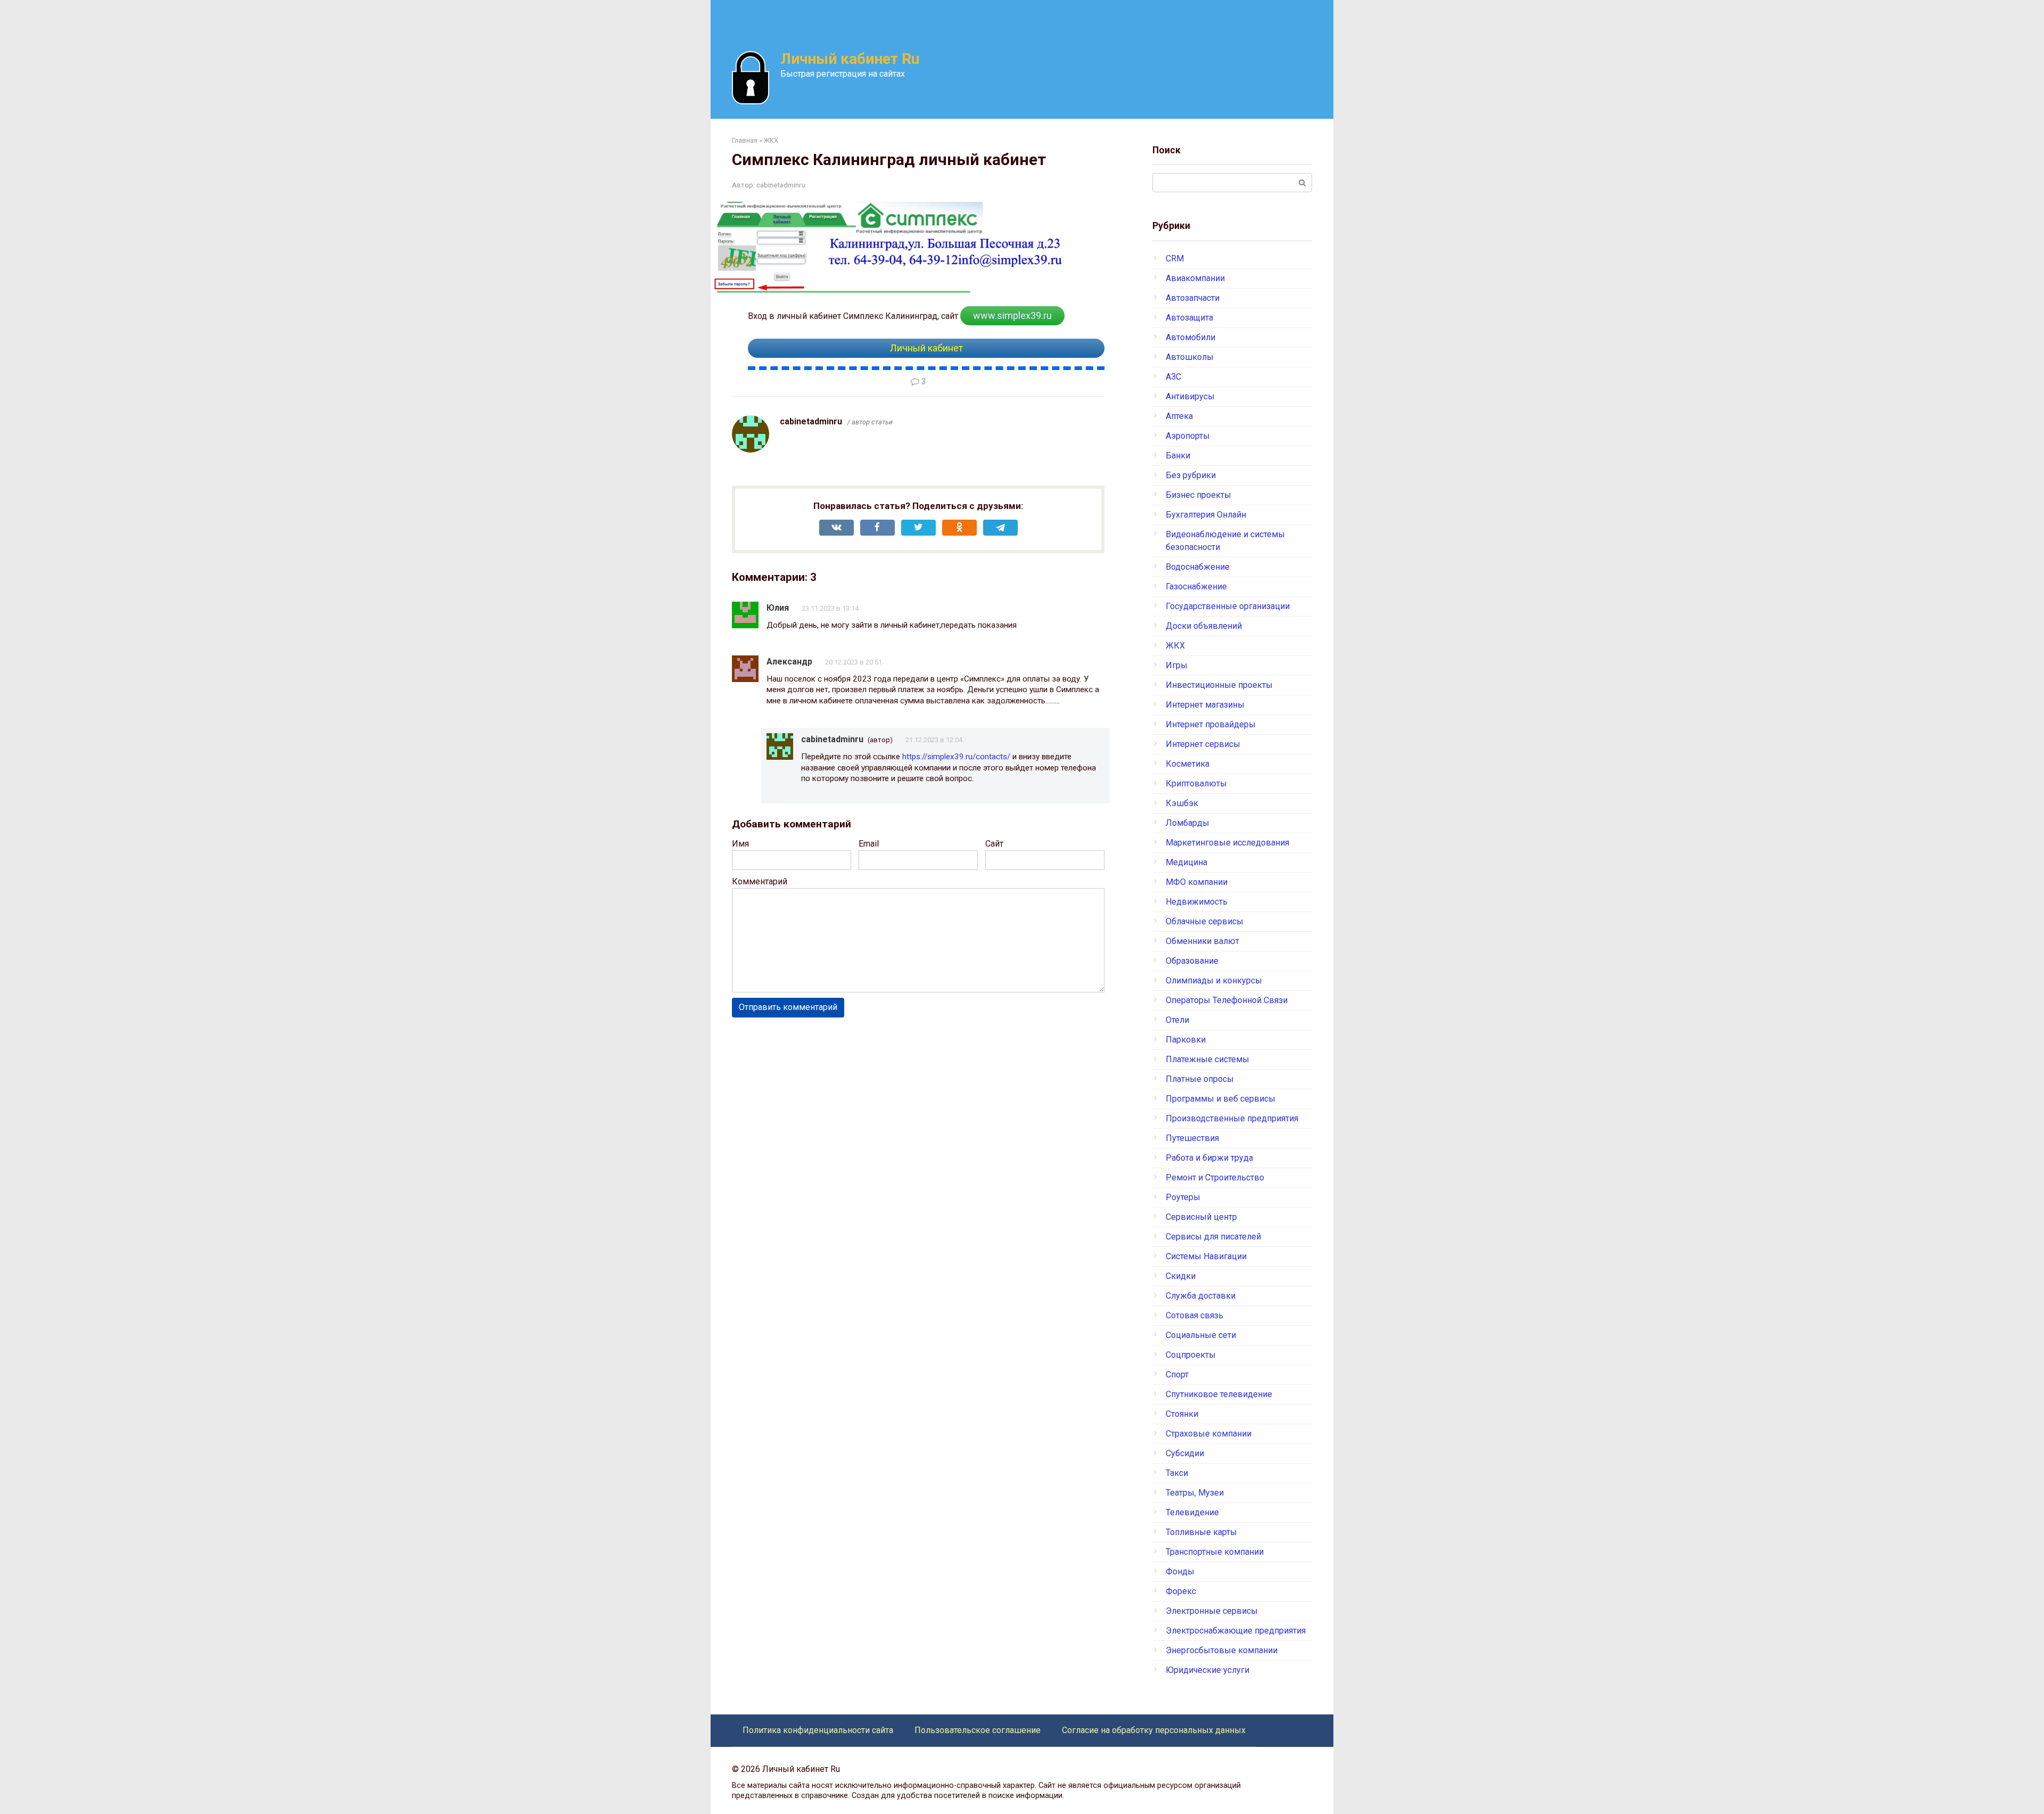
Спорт (1177, 1374)
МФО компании (1197, 882)
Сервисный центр (1201, 1217)
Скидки (1181, 1276)
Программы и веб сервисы (1221, 1099)
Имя (740, 844)
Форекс (1181, 1591)
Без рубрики (1191, 475)
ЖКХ (1175, 646)
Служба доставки (1201, 1296)
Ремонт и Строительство (1215, 1177)
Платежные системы (1208, 1059)
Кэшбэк (1182, 803)
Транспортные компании (1215, 1552)
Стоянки (1182, 1414)
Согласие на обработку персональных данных (1154, 1730)
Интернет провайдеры (1211, 724)
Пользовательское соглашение (978, 1730)
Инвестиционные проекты (1219, 685)
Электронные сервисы (1212, 1611)
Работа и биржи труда (1209, 1158)
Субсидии (1185, 1453)
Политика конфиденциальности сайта (818, 1730)
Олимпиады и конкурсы (1214, 980)
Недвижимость (1197, 902)
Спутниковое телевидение (1219, 1394)
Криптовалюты (1196, 783)
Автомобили (1190, 337)
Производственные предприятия (1232, 1118)
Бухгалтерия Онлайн (1206, 515)
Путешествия (1192, 1138)
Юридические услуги (1208, 1670)
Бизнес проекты (1198, 495)
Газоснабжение (1196, 586)
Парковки (1186, 1040)
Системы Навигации (1206, 1256)
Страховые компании (1209, 1434)
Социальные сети (1201, 1335)
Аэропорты (1188, 436)
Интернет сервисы (1203, 744)
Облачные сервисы (1205, 921)
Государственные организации (1228, 606)
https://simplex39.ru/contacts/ (956, 757)
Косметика (1188, 764)
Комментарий (760, 881)
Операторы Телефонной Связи (1227, 1000)
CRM (1175, 258)
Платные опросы (1200, 1079)
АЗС (1173, 377)
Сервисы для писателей (1213, 1237)
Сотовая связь (1194, 1315)
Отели (1177, 1020)
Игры (1177, 665)
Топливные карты (1201, 1532)
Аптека (1179, 416)
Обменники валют (1202, 941)
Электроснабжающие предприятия (1236, 1631)
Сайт (994, 844)
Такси (1177, 1473)
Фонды (1180, 1571)
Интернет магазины (1205, 705)
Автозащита (1189, 318)
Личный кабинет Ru (850, 59)
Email (869, 844)
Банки (1178, 455)
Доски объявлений (1204, 626)
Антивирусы (1190, 396)
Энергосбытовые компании (1222, 1650)
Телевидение (1192, 1512)
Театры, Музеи (1195, 1493)
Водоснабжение (1198, 567)
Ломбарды (1188, 823)
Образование (1192, 961)
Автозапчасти (1193, 298)
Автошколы (1190, 357)
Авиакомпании (1195, 278)
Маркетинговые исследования (1227, 843)
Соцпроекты (1191, 1355)
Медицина (1186, 862)
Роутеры (1183, 1197)
